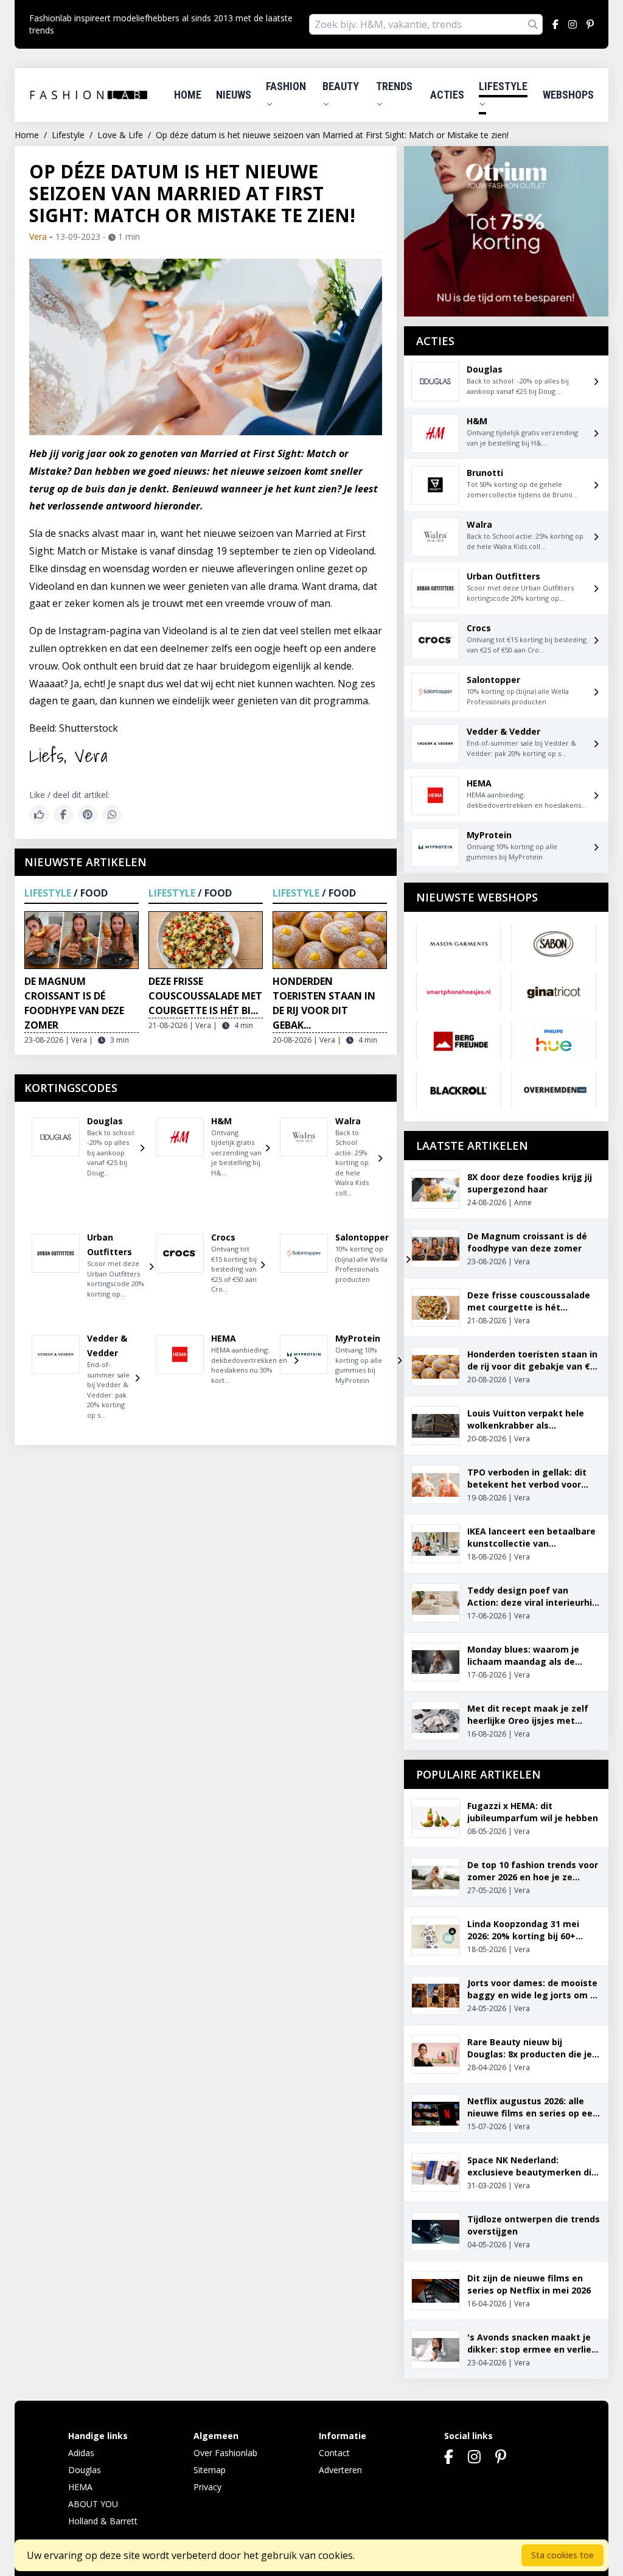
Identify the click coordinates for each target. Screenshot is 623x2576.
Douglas (85, 2470)
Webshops (568, 95)
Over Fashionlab (225, 2453)
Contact (334, 2453)
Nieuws (234, 95)
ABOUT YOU (93, 2504)
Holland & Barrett (103, 2521)
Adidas (81, 2453)
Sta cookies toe (562, 2555)
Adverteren (340, 2470)
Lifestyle (503, 86)
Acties (447, 95)
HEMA (80, 2487)
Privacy (207, 2487)
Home (188, 95)
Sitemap (210, 2470)
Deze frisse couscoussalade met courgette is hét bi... (205, 996)
